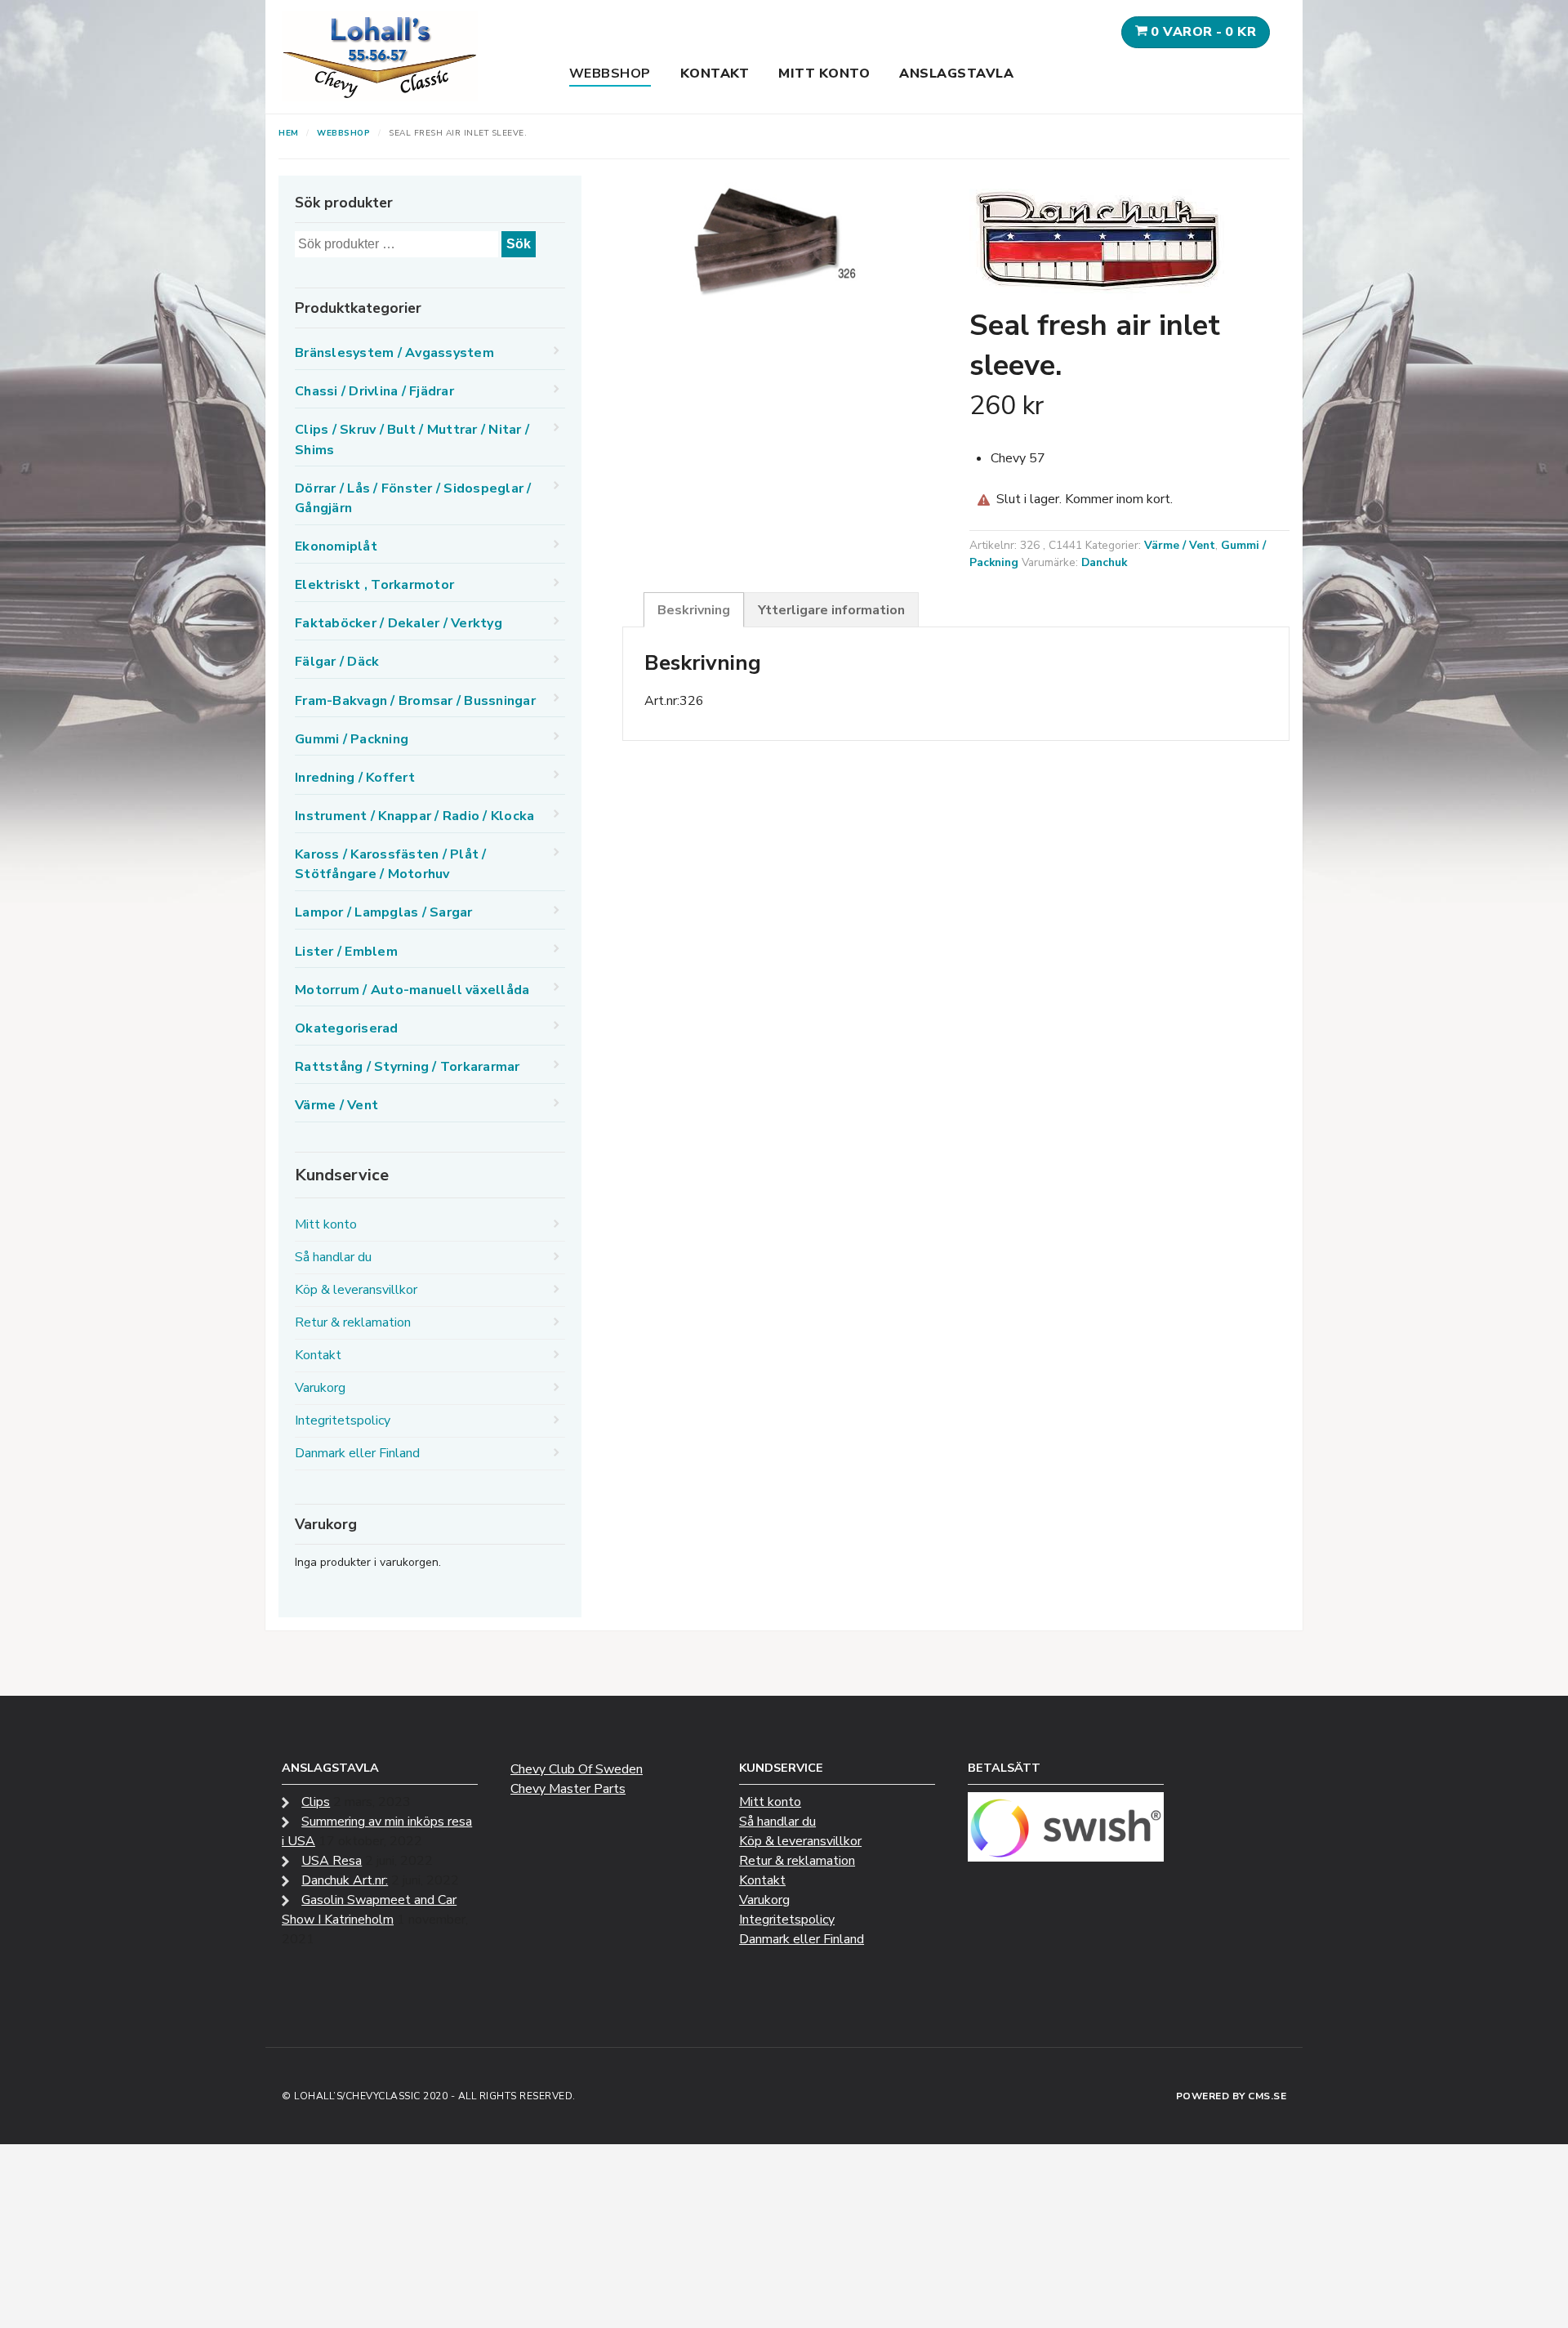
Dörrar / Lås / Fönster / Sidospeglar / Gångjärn (413, 498)
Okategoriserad (347, 1028)
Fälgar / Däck (337, 662)
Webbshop (610, 74)
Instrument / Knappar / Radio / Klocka (414, 816)
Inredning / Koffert (355, 778)
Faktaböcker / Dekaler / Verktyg (399, 623)
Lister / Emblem (346, 952)
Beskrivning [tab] (694, 610)
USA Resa (332, 1861)
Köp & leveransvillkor (356, 1290)
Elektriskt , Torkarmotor (374, 585)
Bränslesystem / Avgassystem (394, 353)
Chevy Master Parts (568, 1789)
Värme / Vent (1180, 545)
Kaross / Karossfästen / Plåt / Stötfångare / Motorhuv (391, 864)
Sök (519, 244)
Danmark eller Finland (357, 1453)
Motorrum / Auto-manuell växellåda (412, 990)
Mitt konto (824, 74)
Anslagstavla (956, 74)
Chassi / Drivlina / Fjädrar (374, 391)
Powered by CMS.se (1232, 2096)
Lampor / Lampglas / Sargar (384, 912)
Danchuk (1104, 562)
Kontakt (715, 74)
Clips (316, 1802)
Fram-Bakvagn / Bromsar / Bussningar (415, 701)
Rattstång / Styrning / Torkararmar (408, 1067)
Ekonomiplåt (336, 546)
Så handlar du (333, 1257)
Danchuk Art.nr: (345, 1880)
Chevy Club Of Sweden (577, 1769)
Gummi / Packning (352, 739)
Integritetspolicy (343, 1420)
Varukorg (320, 1388)
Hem (289, 133)
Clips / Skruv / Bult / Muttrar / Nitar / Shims (412, 439)
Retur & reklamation (353, 1322)
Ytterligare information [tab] (831, 610)
